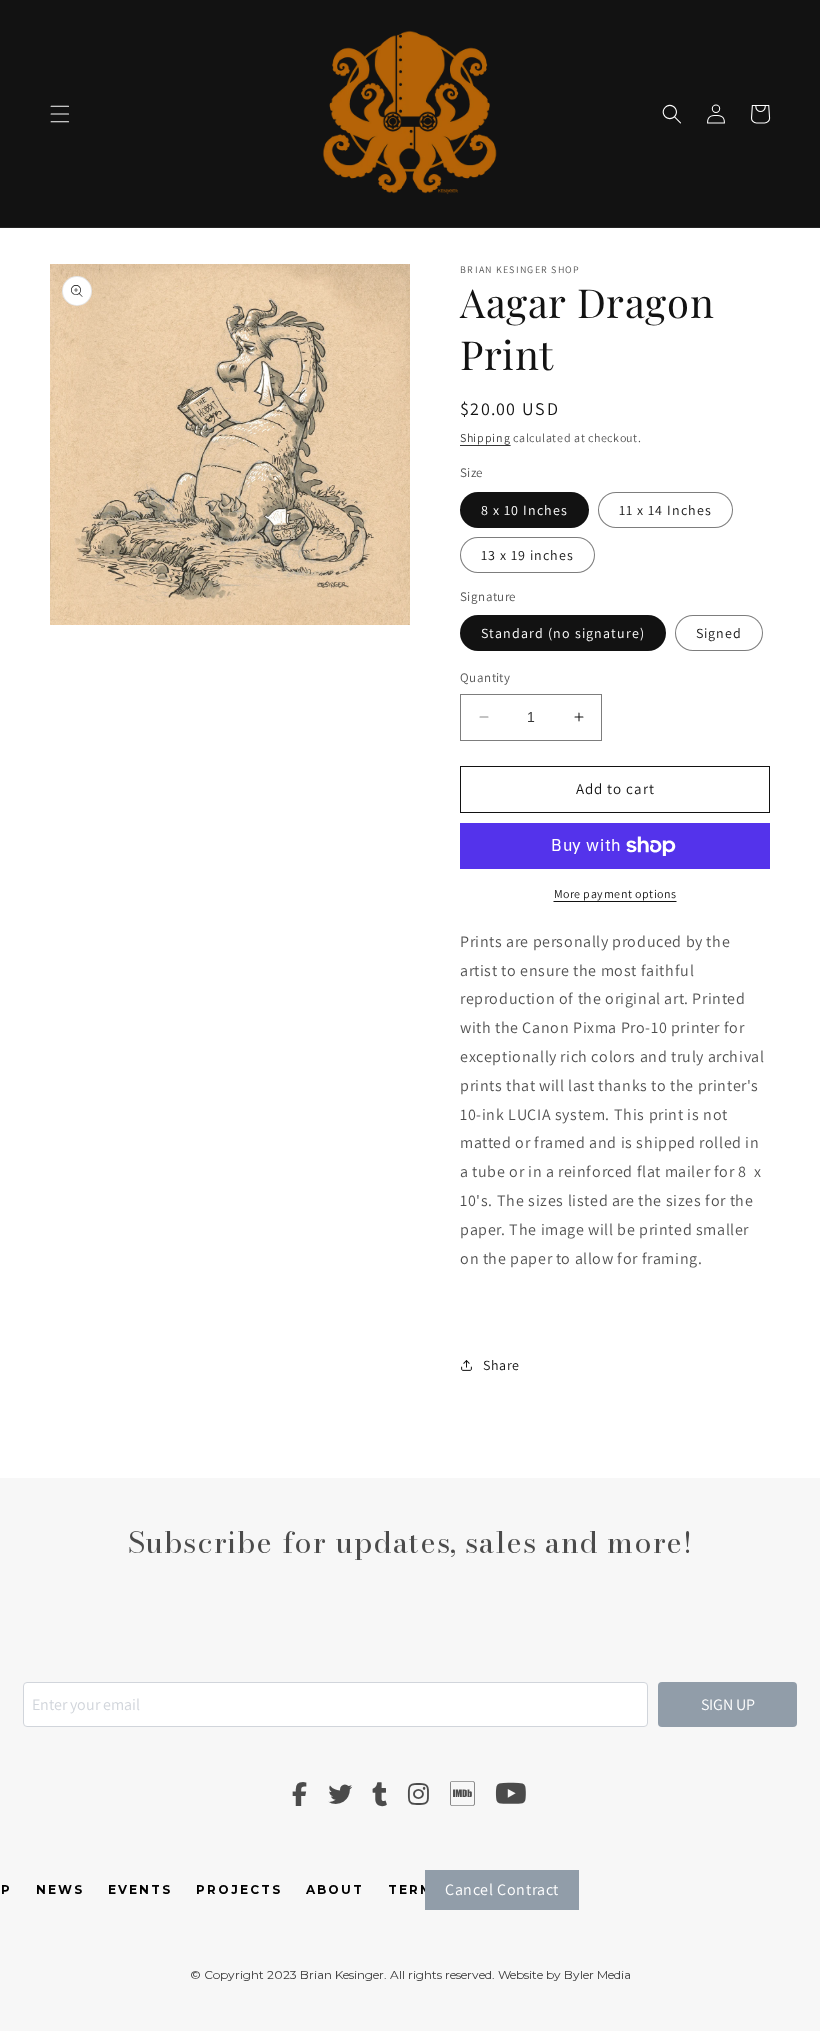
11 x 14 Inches (665, 510)
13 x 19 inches (527, 555)
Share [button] (501, 1365)
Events (140, 1889)
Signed (719, 633)
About (335, 1889)
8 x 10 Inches (524, 510)
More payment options (615, 893)
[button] (60, 114)
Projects (239, 1889)
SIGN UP (728, 1704)
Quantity (485, 677)
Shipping (485, 437)
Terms (416, 1889)
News (60, 1889)
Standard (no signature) (563, 633)
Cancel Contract (502, 1889)
